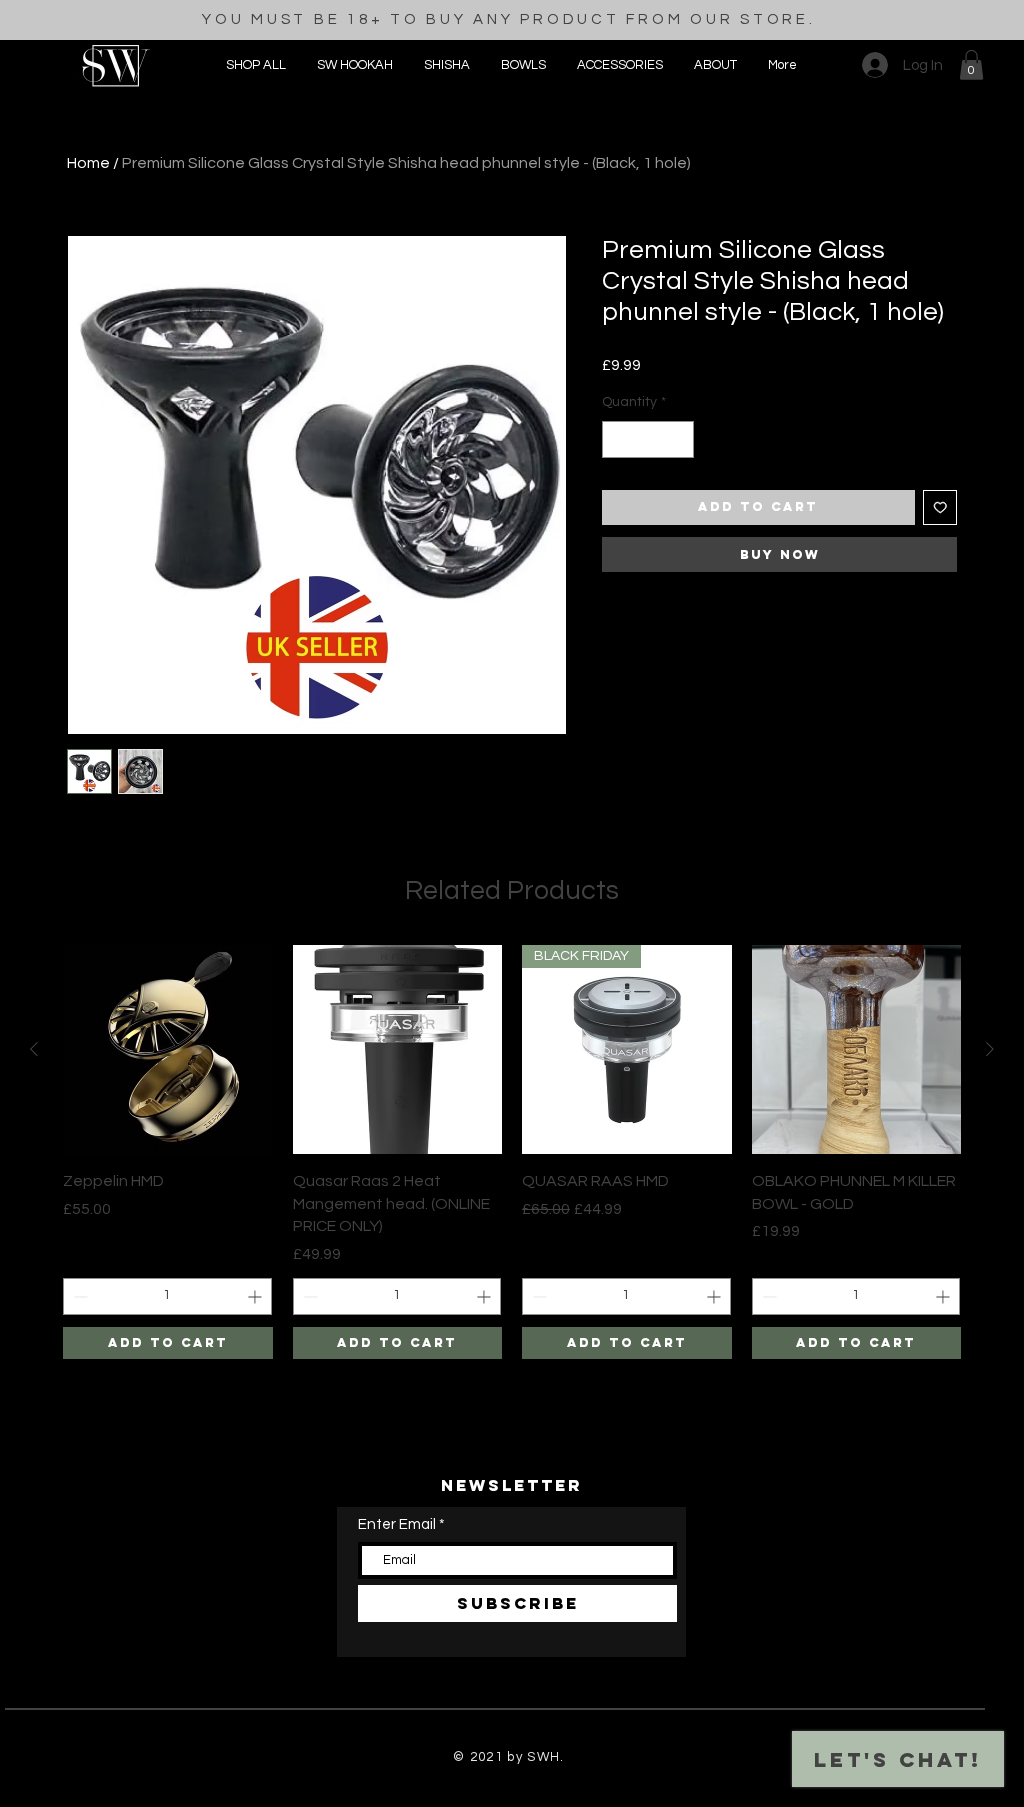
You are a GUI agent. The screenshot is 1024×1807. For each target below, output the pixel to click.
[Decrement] (617, 439)
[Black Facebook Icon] (479, 1795)
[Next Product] (990, 1049)
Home (88, 163)
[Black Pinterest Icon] (512, 1795)
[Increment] (678, 439)
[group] (512, 1152)
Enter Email (397, 1524)
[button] (619, 65)
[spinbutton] (648, 439)
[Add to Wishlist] (940, 507)
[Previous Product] (34, 1049)
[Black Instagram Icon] (446, 1795)
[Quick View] (168, 1050)
